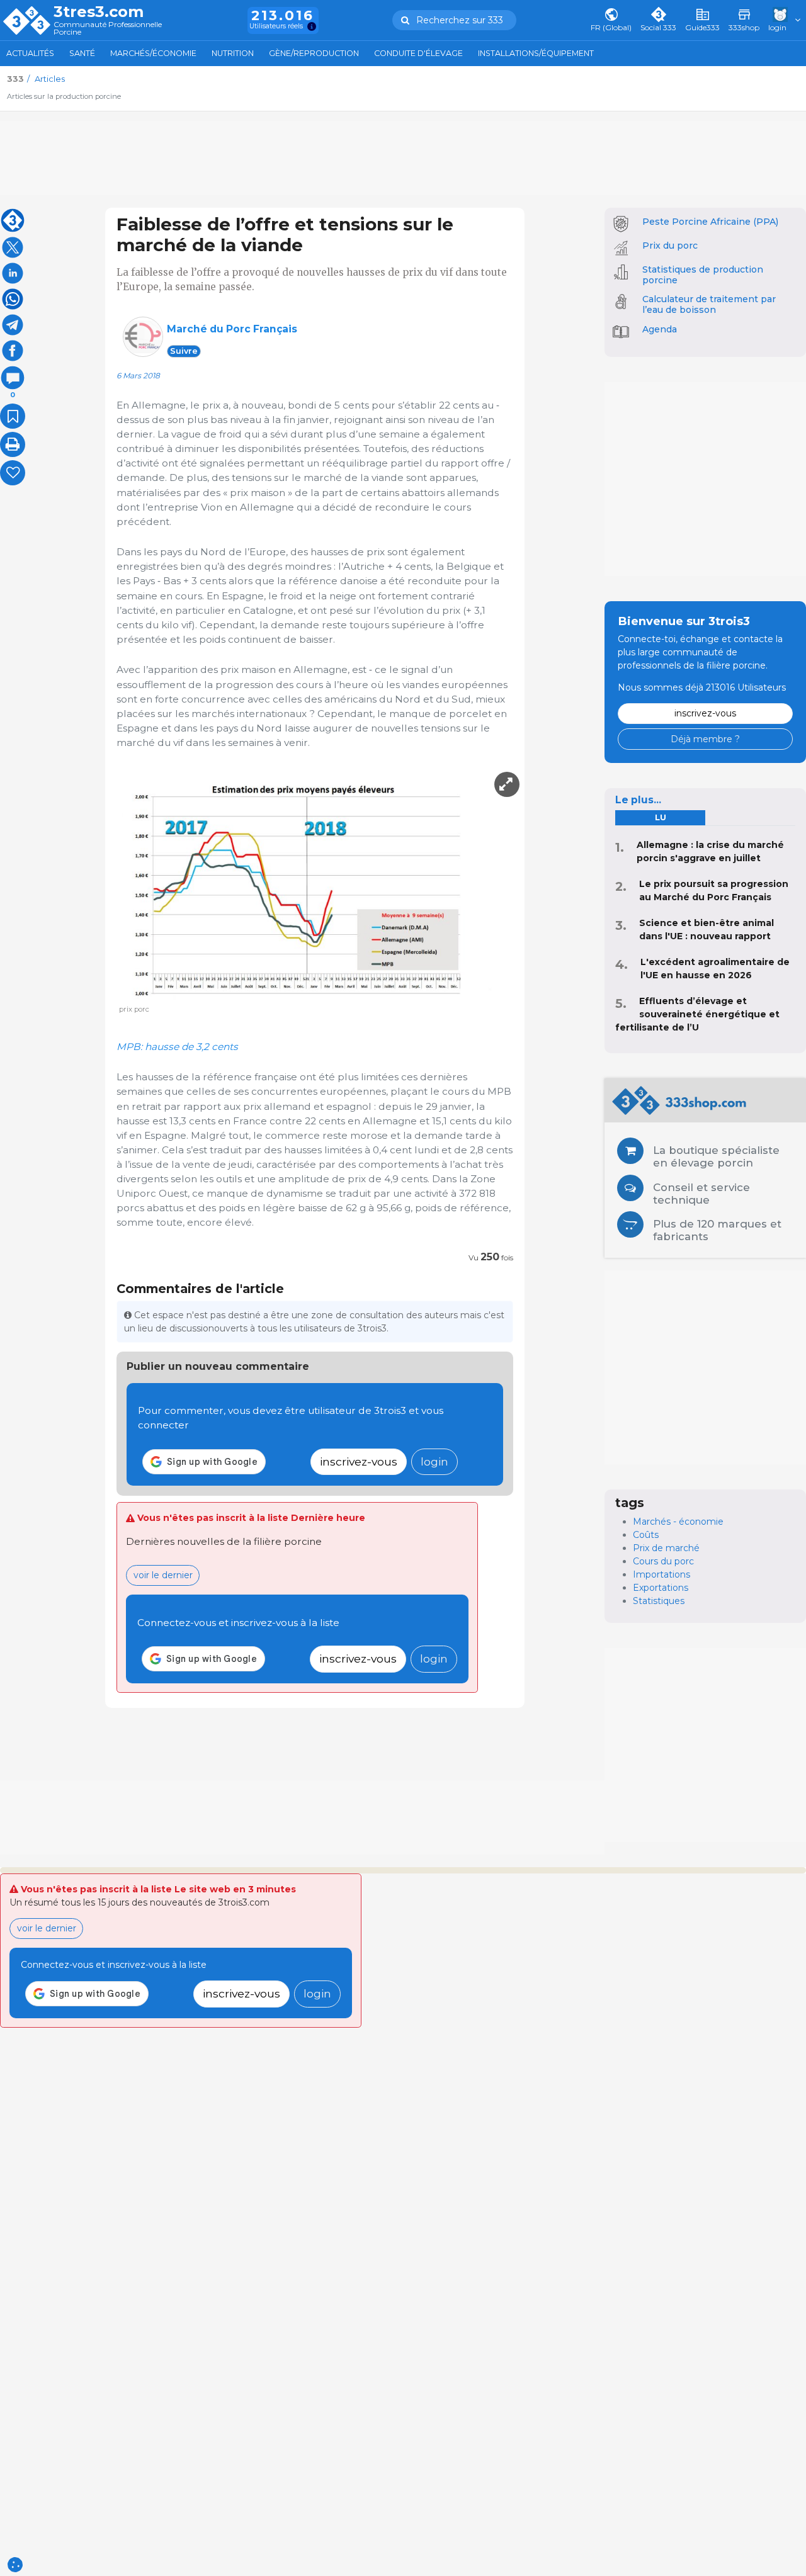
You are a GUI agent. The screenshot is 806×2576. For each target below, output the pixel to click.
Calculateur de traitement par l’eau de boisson (709, 304)
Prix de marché (666, 1548)
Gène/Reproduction (314, 53)
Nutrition (233, 53)
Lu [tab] (661, 817)
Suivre (184, 351)
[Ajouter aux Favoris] (13, 416)
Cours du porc (663, 1561)
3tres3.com (99, 12)
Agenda (660, 329)
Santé (82, 53)
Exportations (661, 1588)
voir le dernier (163, 1575)
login (434, 1461)
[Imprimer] (13, 444)
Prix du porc (670, 246)
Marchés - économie (678, 1522)
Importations (661, 1574)
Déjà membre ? (705, 739)
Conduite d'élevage (418, 53)
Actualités (30, 53)
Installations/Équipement (536, 53)
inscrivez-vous (359, 1461)
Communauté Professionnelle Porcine (108, 29)
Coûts (646, 1535)
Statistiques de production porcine (703, 275)
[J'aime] (13, 473)
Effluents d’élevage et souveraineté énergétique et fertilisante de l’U (697, 1014)
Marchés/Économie (153, 53)
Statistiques (659, 1601)
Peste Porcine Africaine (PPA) (710, 222)
